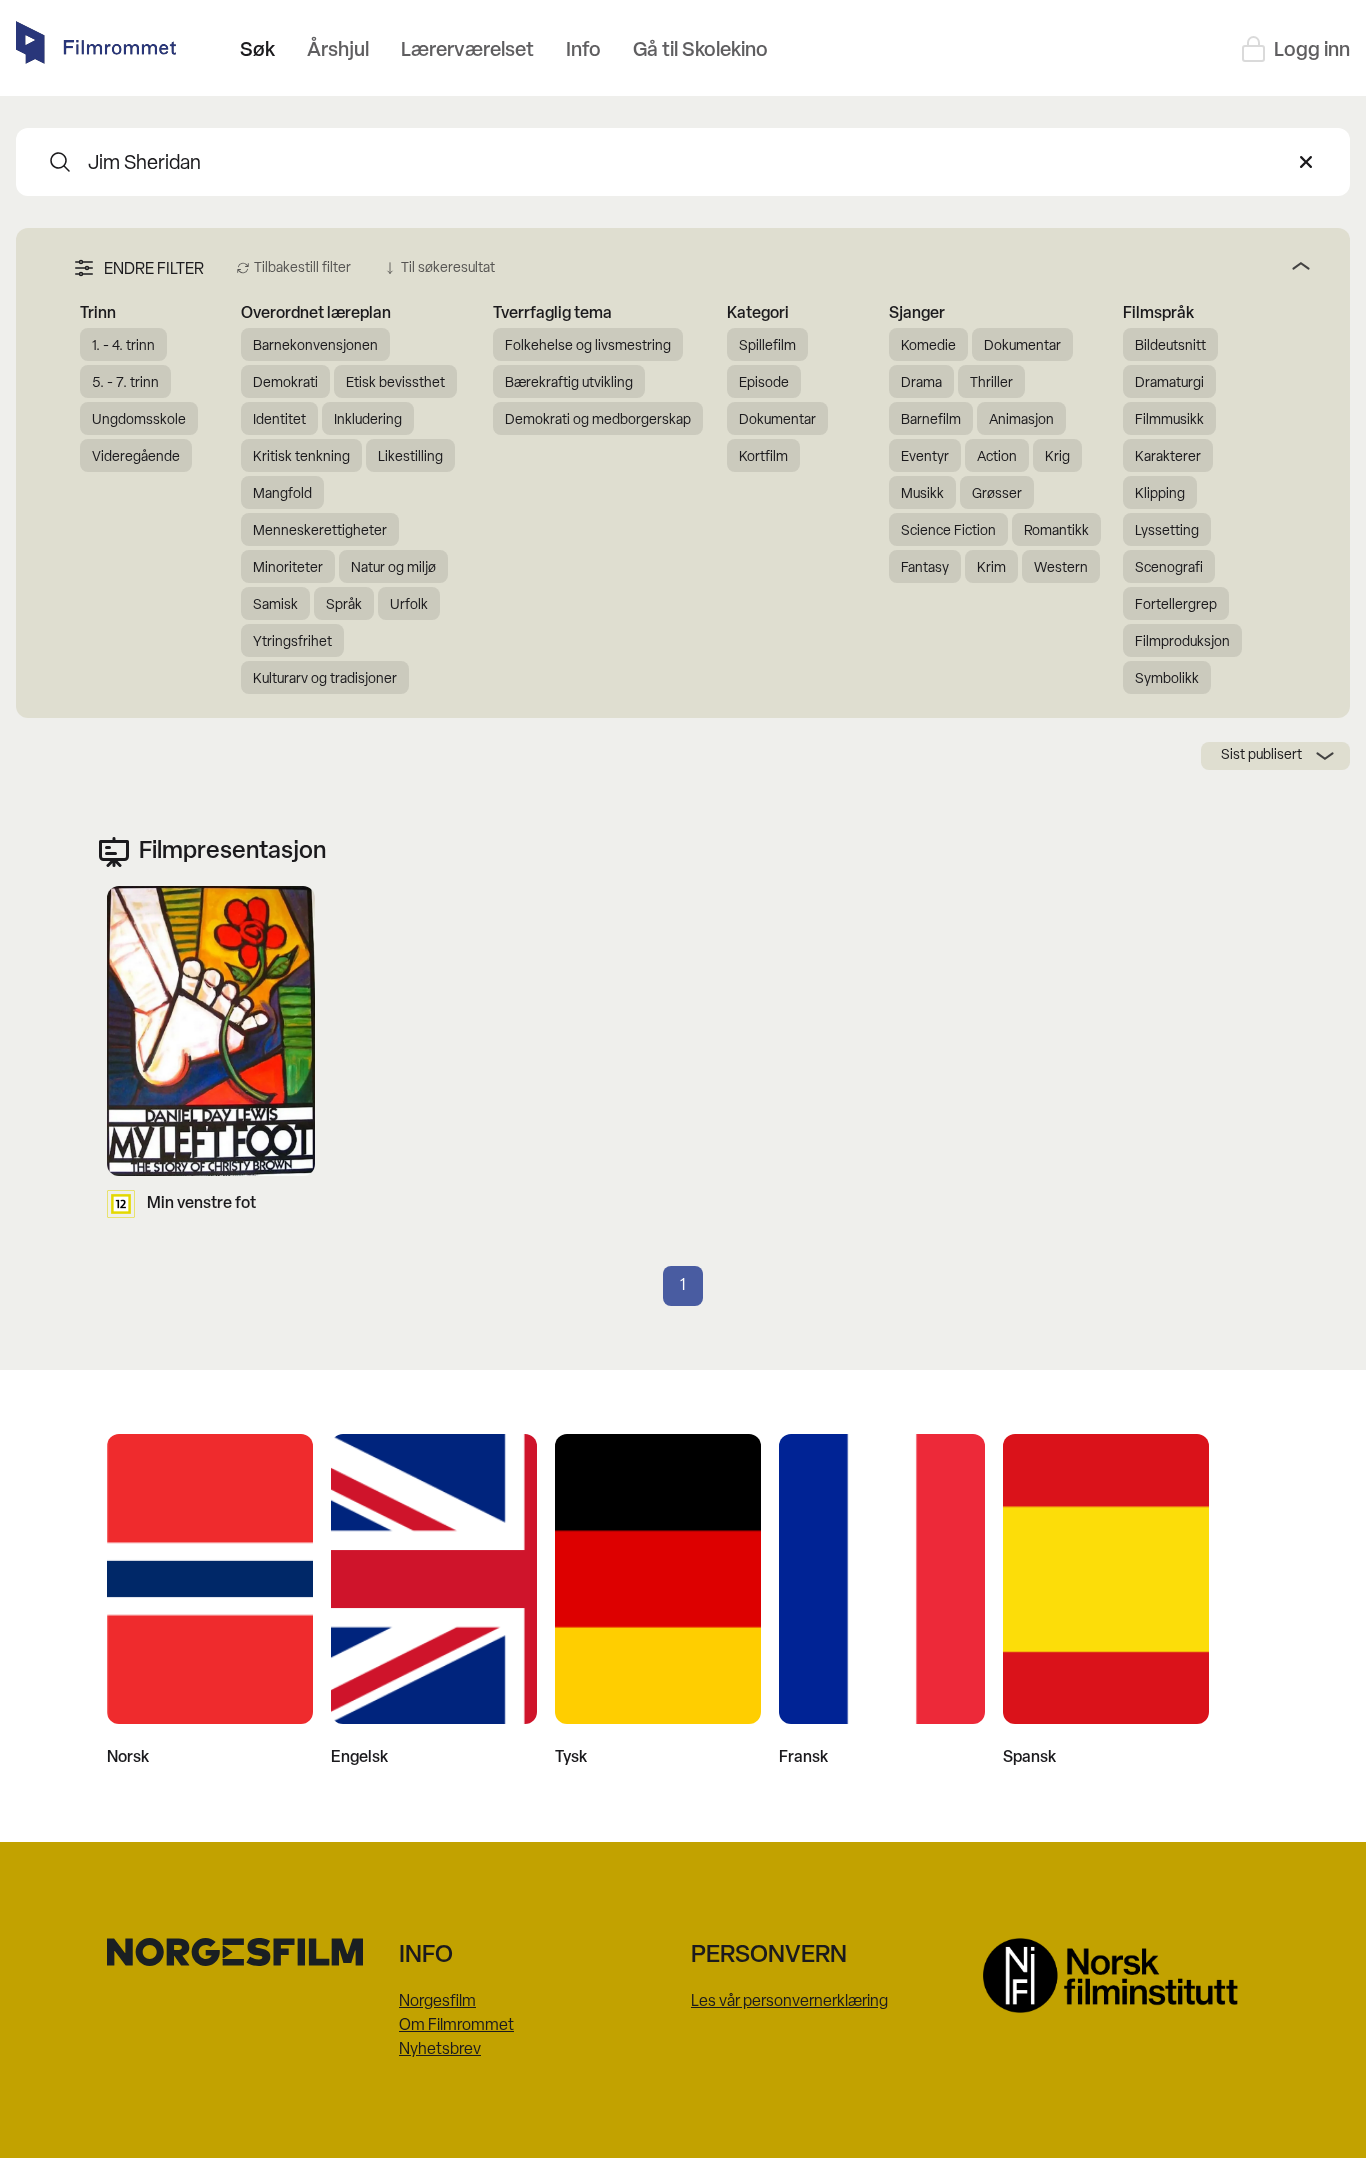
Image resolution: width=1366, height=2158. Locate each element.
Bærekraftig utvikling (569, 383)
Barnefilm (931, 420)
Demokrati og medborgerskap (598, 420)
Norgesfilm (437, 2002)
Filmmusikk (1169, 420)
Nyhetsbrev (440, 2050)
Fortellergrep (1176, 605)
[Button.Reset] (1306, 162)
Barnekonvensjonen (315, 346)
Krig (1057, 457)
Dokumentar (777, 420)
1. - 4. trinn (123, 346)
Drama (921, 383)
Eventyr (925, 457)
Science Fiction (948, 531)
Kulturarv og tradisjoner (325, 679)
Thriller (991, 383)
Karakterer (1168, 457)
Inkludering (368, 420)
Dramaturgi (1169, 383)
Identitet (279, 420)
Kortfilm (763, 457)
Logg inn (1312, 51)
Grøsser (997, 494)
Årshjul (338, 51)
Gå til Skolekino (700, 51)
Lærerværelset (467, 51)
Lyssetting (1167, 531)
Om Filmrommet (456, 2026)
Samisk (275, 605)
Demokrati (285, 383)
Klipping (1160, 494)
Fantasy (925, 568)
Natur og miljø (393, 568)
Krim (991, 568)
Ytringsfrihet (292, 642)
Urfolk (409, 605)
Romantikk (1056, 531)
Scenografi (1169, 568)
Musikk (922, 494)
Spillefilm (767, 346)
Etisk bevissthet (395, 383)
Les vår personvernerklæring (789, 2002)
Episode (764, 383)
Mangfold (282, 494)
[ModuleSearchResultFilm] (60, 162)
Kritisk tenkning (301, 457)
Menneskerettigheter (320, 531)
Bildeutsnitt (1170, 346)
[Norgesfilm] (245, 1952)
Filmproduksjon (1182, 642)
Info (583, 51)
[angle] (910, 266)
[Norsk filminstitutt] (1121, 1975)
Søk (257, 51)
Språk (344, 605)
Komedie (928, 346)
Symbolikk (1167, 679)
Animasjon (1021, 420)
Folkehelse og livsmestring (588, 346)
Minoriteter (288, 568)
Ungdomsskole (139, 420)
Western (1061, 568)
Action (997, 457)
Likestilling (410, 457)
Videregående (136, 457)
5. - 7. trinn (125, 383)
